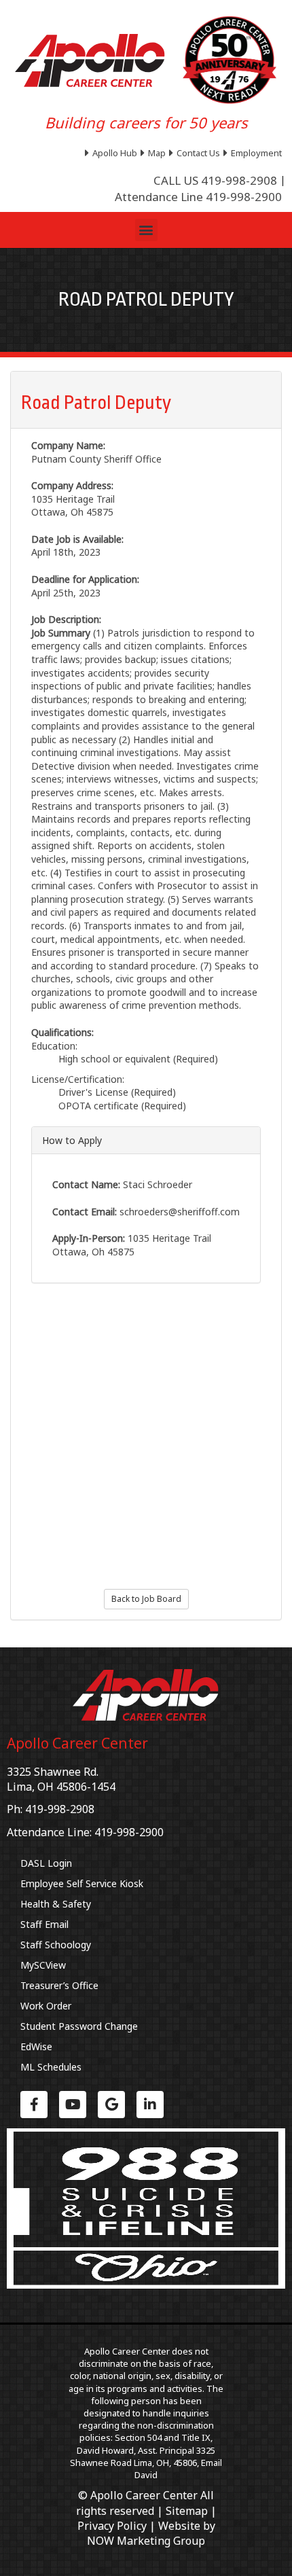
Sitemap (187, 2511)
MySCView (43, 1965)
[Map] (155, 153)
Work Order (46, 2006)
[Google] (111, 2105)
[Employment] (254, 153)
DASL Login (46, 1863)
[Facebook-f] (34, 2105)
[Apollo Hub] (113, 153)
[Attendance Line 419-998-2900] (198, 197)
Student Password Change (79, 2026)
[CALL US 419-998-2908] (215, 181)
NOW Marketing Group (146, 2541)
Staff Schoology (56, 1945)
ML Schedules (51, 2067)
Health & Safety (56, 1904)
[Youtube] (73, 2105)
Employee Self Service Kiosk (82, 1883)
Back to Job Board (146, 1599)
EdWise (36, 2046)
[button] (146, 230)
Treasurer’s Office (59, 1985)
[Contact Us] (196, 153)
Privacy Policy (112, 2526)
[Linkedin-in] (150, 2105)
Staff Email (44, 1924)
